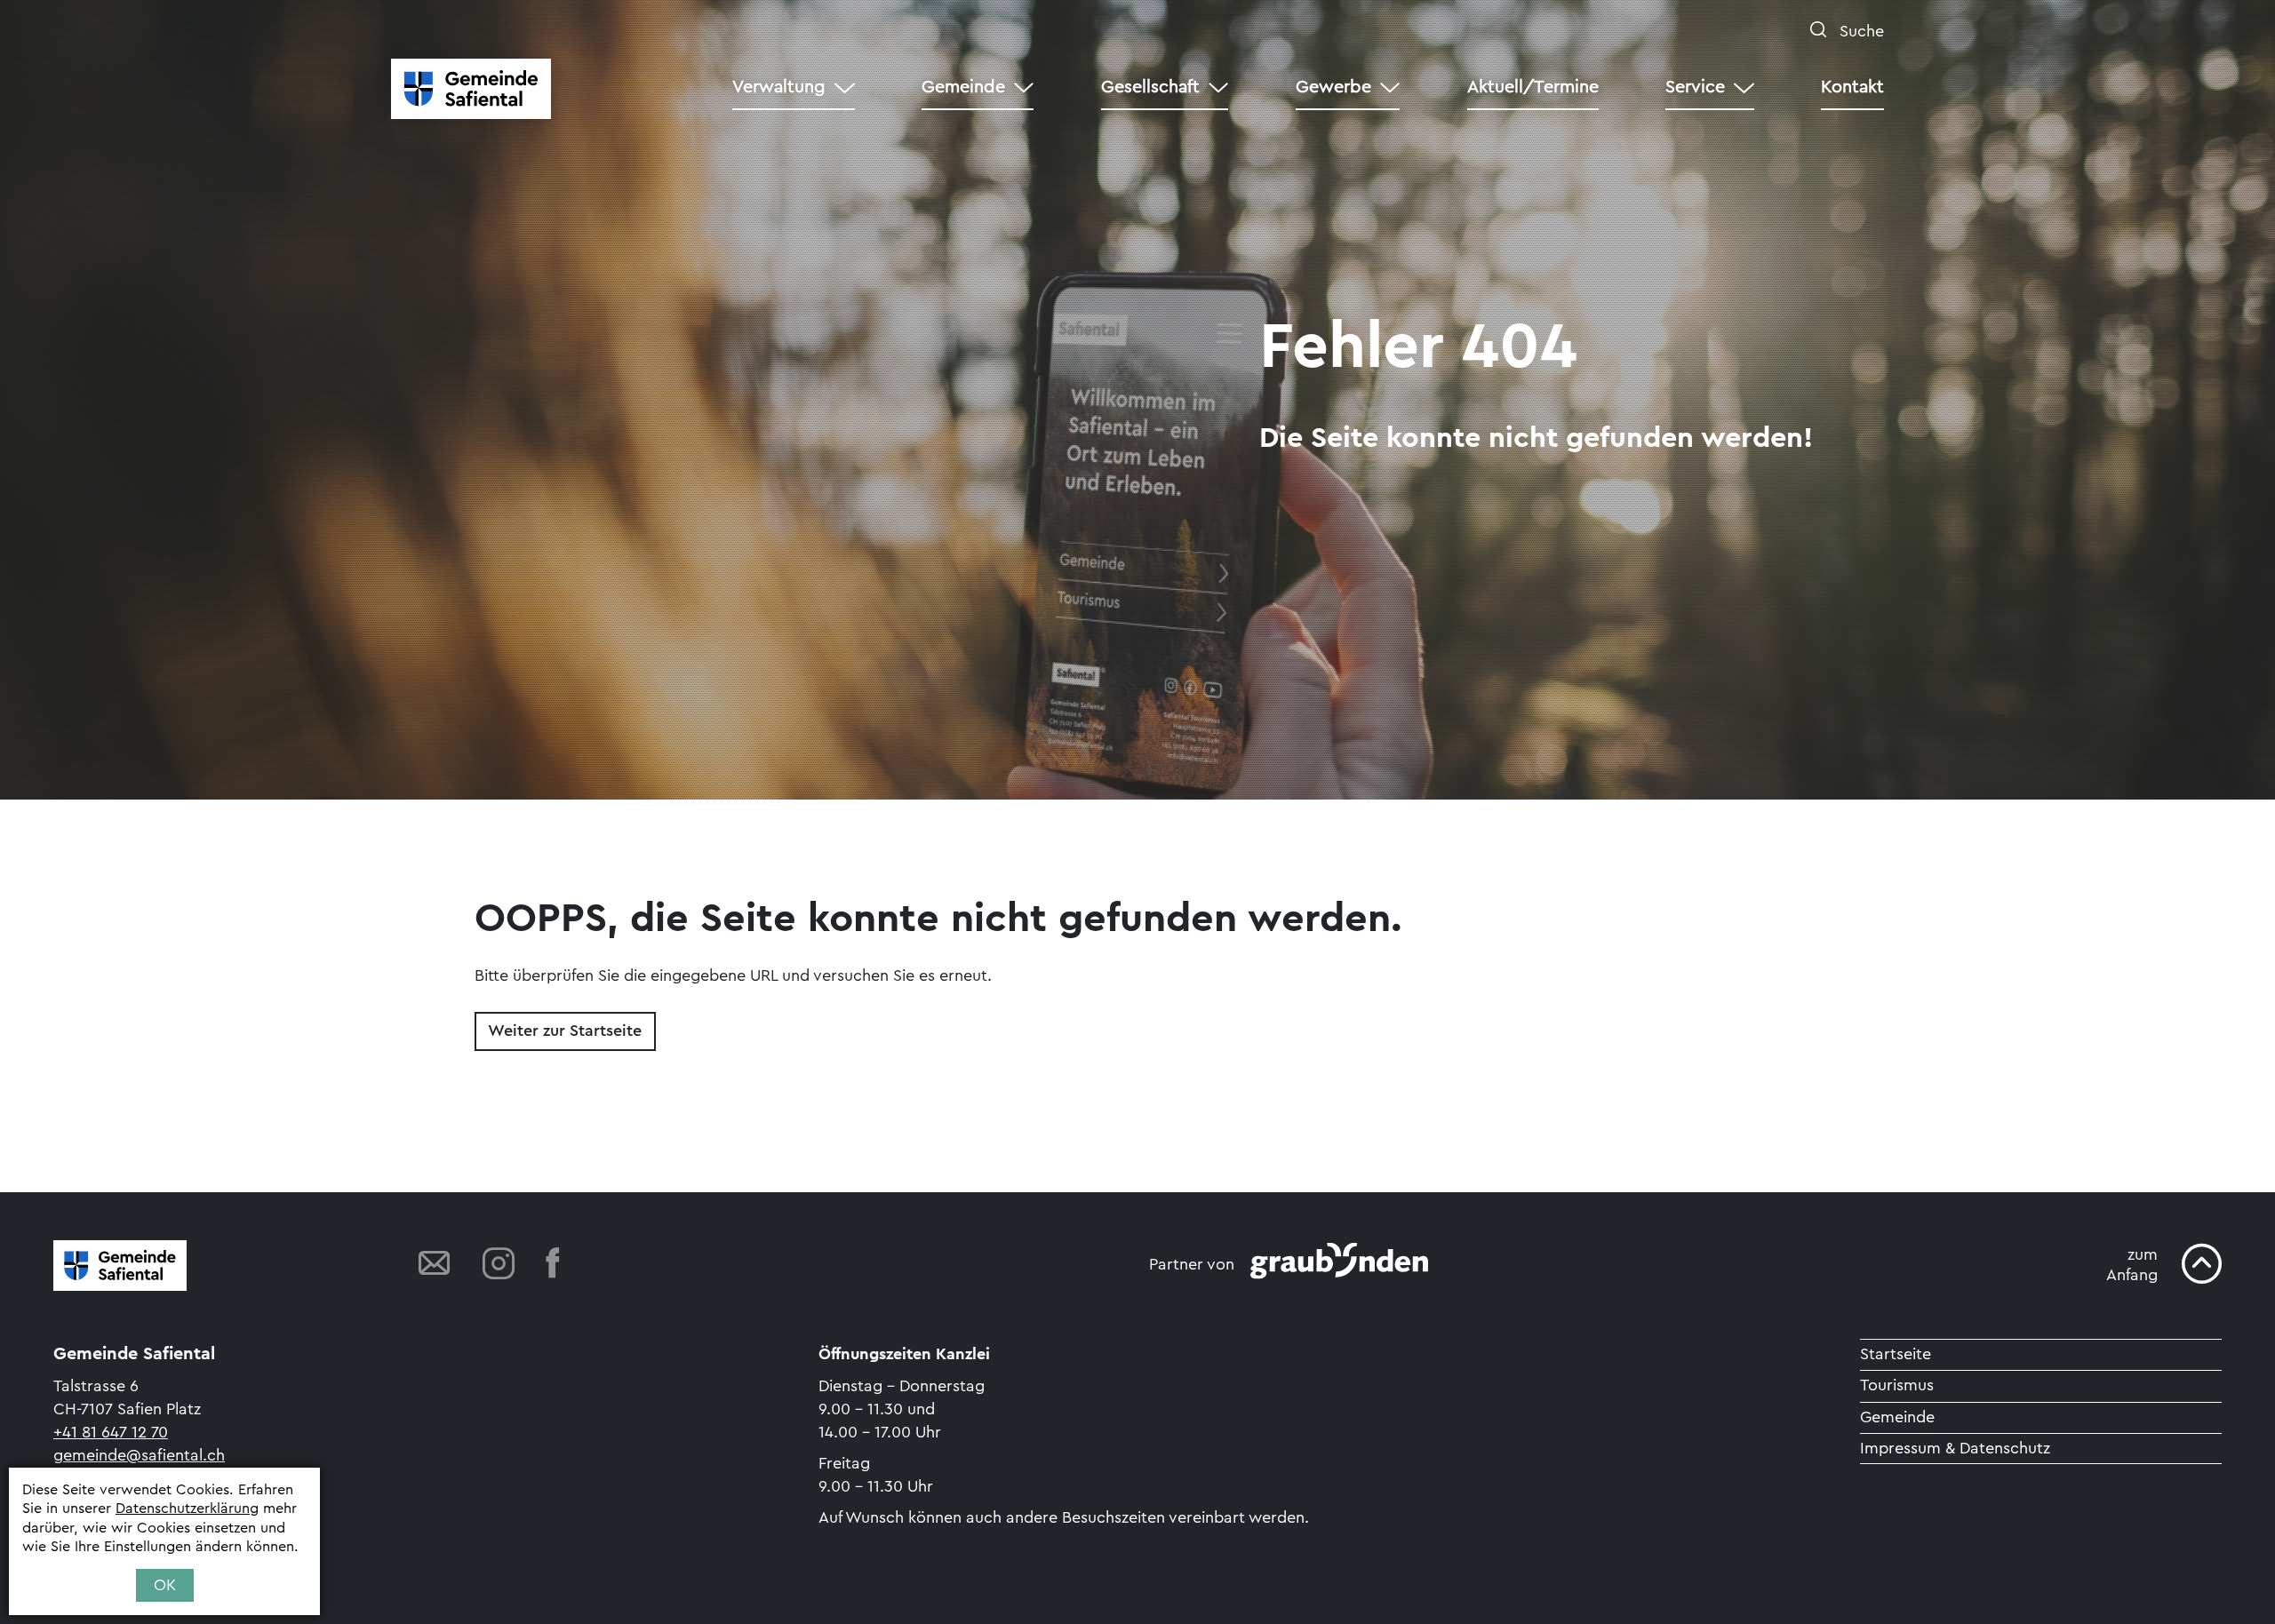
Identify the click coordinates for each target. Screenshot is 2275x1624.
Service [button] (1695, 87)
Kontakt (1852, 87)
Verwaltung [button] (779, 87)
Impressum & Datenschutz (1955, 1448)
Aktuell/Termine (1533, 87)
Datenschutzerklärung (187, 1509)
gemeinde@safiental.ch (139, 1455)
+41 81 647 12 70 (111, 1432)
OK (165, 1585)
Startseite (1896, 1354)
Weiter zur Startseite (565, 1031)
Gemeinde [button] (963, 87)
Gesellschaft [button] (1150, 87)
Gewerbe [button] (1333, 87)
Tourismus (1897, 1385)
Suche (1860, 31)
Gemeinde (1897, 1417)
